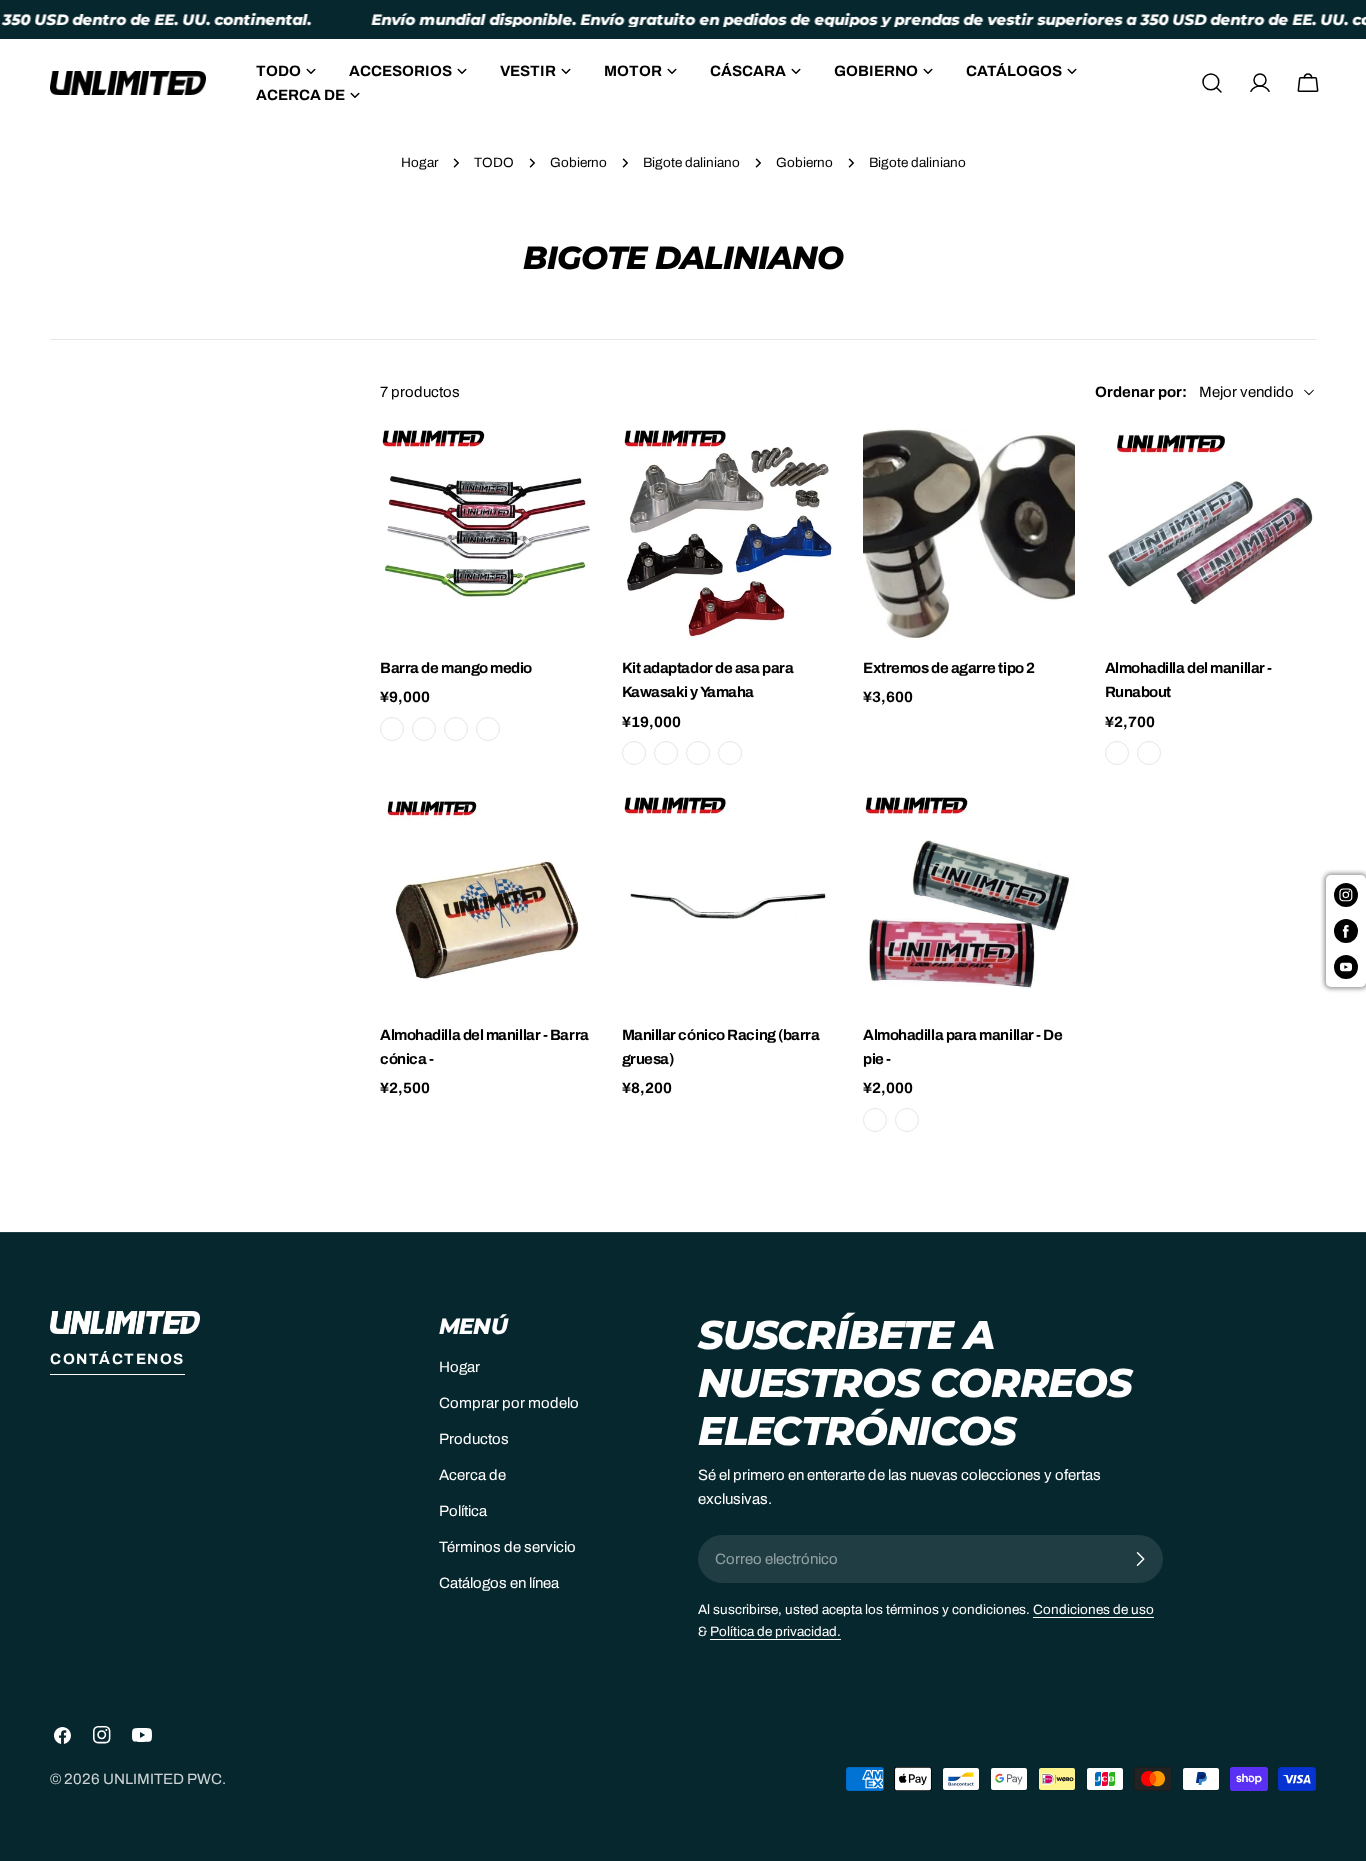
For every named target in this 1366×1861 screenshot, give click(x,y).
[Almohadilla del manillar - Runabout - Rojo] (1149, 753)
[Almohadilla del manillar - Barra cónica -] (486, 901)
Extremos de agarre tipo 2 (949, 668)
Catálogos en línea (499, 1583)
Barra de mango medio (456, 668)
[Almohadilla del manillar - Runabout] (1211, 534)
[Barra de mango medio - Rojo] (456, 729)
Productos (474, 1439)
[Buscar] (1212, 83)
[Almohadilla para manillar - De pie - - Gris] (875, 1120)
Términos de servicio (507, 1547)
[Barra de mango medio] (486, 534)
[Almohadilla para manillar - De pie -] (969, 901)
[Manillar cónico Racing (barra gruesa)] (728, 901)
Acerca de (472, 1475)
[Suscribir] (1140, 1559)
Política (463, 1511)
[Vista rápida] (563, 472)
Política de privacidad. (775, 1631)
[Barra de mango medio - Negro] (392, 729)
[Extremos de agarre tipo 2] (969, 534)
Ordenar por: (1141, 392)
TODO (494, 162)
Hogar (419, 162)
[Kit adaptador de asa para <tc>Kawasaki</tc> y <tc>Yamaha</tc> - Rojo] (698, 753)
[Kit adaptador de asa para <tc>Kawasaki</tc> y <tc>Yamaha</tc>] (728, 534)
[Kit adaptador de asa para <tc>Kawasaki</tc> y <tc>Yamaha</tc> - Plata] (730, 753)
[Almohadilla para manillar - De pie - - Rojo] (907, 1120)
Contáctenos (117, 1359)
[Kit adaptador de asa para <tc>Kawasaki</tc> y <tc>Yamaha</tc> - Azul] (666, 753)
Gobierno (578, 162)
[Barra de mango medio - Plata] (488, 729)
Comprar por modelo (509, 1403)
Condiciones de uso (1093, 1609)
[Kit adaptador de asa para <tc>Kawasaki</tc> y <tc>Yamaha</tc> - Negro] (634, 753)
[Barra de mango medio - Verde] (424, 729)
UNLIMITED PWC (162, 1779)
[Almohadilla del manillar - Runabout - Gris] (1117, 753)
